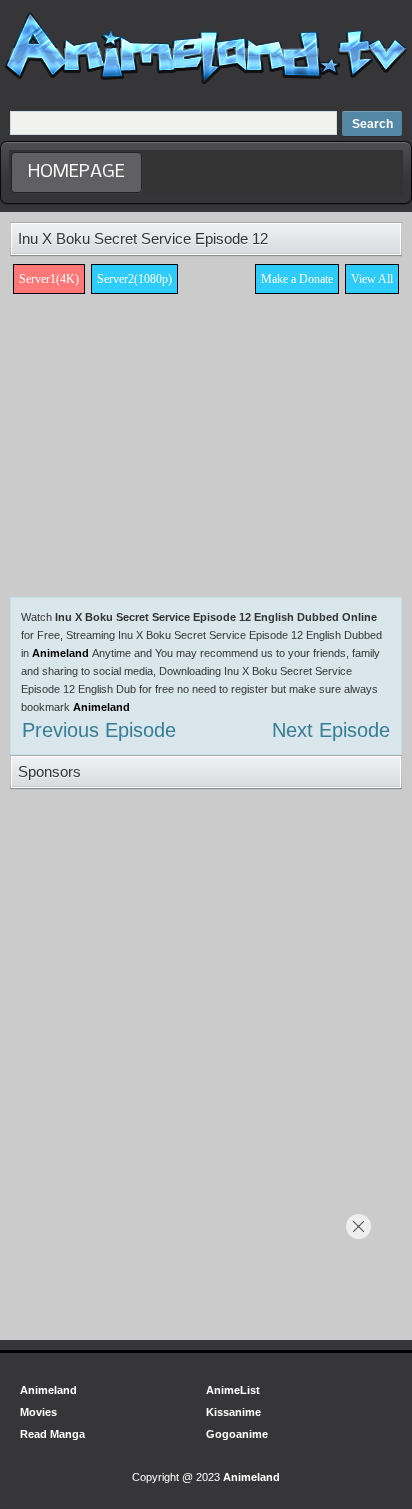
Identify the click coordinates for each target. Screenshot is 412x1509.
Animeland (60, 653)
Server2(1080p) (134, 279)
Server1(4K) (49, 279)
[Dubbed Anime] (206, 84)
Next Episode (331, 730)
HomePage (76, 172)
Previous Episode (99, 730)
